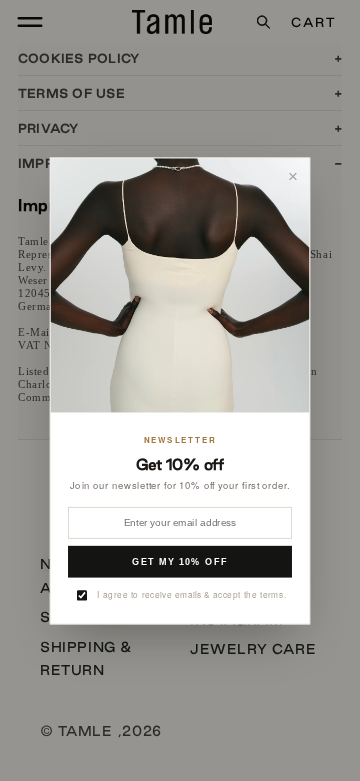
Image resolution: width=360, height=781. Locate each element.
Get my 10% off (180, 561)
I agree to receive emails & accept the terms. (191, 594)
